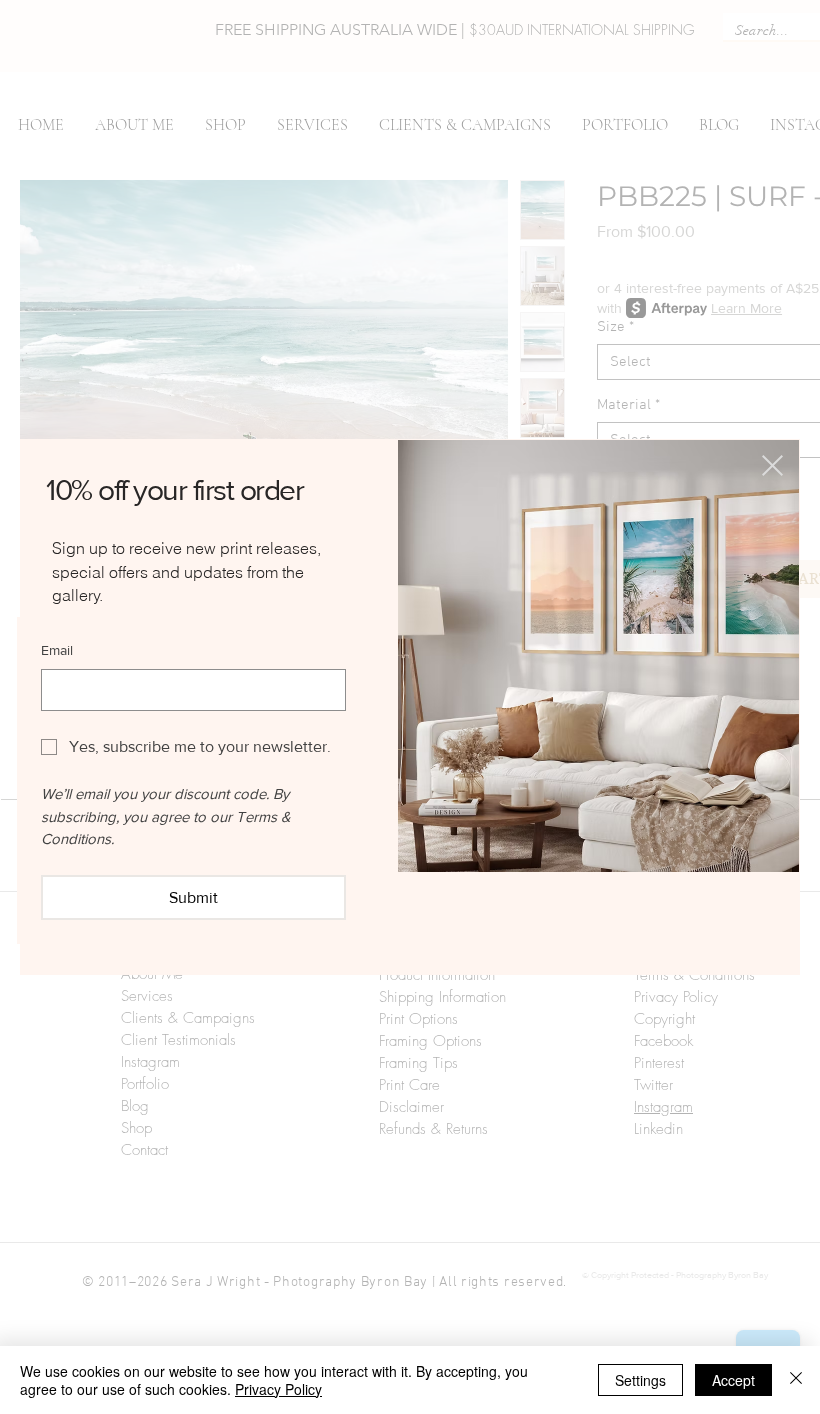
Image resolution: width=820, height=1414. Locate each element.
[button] (772, 465)
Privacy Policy (278, 1389)
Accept (733, 1380)
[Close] (796, 1380)
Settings (640, 1380)
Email (57, 650)
